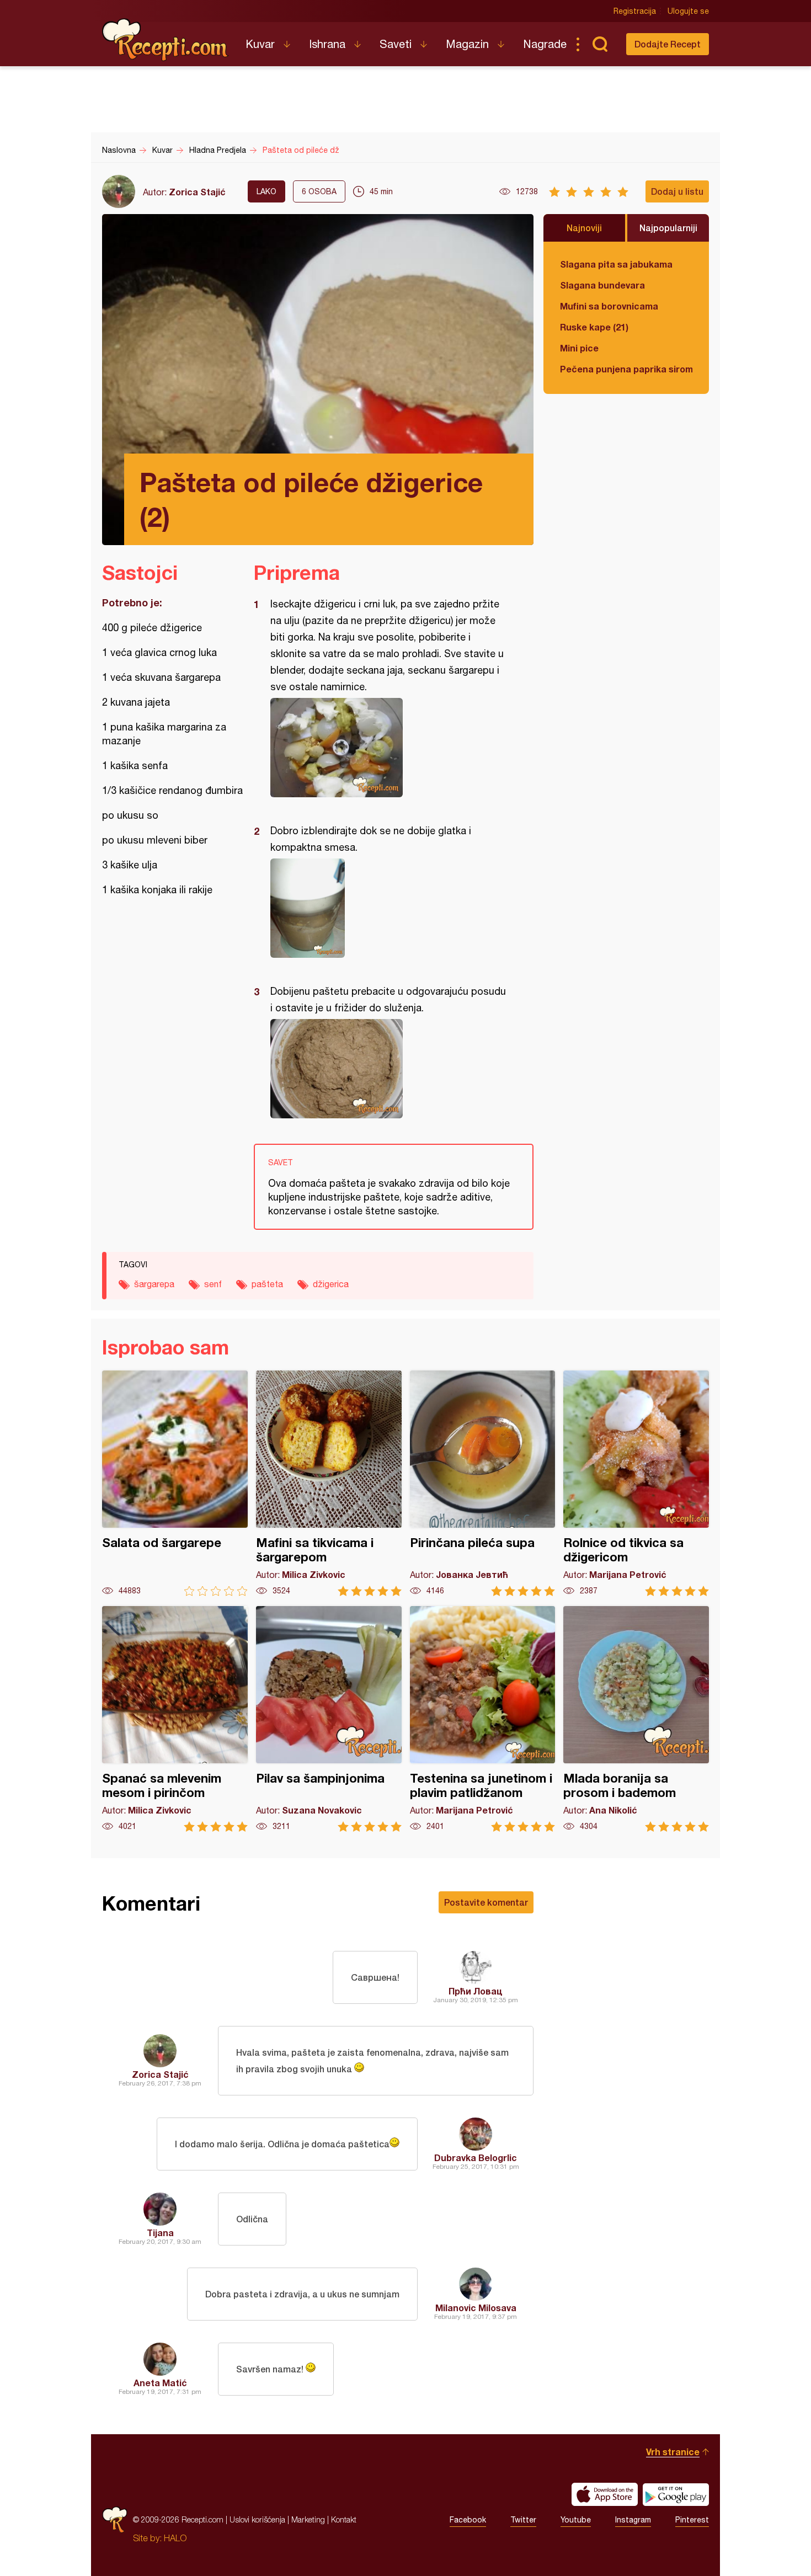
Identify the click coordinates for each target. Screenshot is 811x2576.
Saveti (396, 44)
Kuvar (260, 44)
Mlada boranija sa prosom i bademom (636, 1719)
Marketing (308, 2519)
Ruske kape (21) (594, 327)
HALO (175, 2538)
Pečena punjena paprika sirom (626, 369)
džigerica (331, 1284)
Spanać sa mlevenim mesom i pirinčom (175, 1719)
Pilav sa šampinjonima (329, 1719)
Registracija (635, 11)
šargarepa (154, 1284)
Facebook (468, 2520)
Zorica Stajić (197, 192)
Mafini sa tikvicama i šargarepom (329, 1483)
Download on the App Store (605, 2494)
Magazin (467, 44)
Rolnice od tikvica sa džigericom (636, 1483)
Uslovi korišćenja (257, 2519)
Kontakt (344, 2519)
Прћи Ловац (476, 1991)
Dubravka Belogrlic (476, 2158)
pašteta (267, 1284)
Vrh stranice (673, 2452)
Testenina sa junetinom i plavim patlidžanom (483, 1719)
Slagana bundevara (602, 285)
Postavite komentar (486, 1902)
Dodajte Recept (668, 44)
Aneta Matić (160, 2383)
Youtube (576, 2520)
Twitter (523, 2520)
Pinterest (692, 2520)
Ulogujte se (688, 11)
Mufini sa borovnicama (609, 306)
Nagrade (545, 44)
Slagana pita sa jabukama (616, 264)
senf (213, 1284)
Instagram (633, 2520)
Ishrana (327, 44)
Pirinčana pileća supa (483, 1483)
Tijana (160, 2233)
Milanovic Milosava (476, 2308)
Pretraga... (600, 44)
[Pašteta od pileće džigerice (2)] (388, 748)
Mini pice (579, 348)
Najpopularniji (668, 228)
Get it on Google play (676, 2494)
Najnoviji (584, 228)
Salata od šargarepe (175, 1483)
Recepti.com (166, 40)
